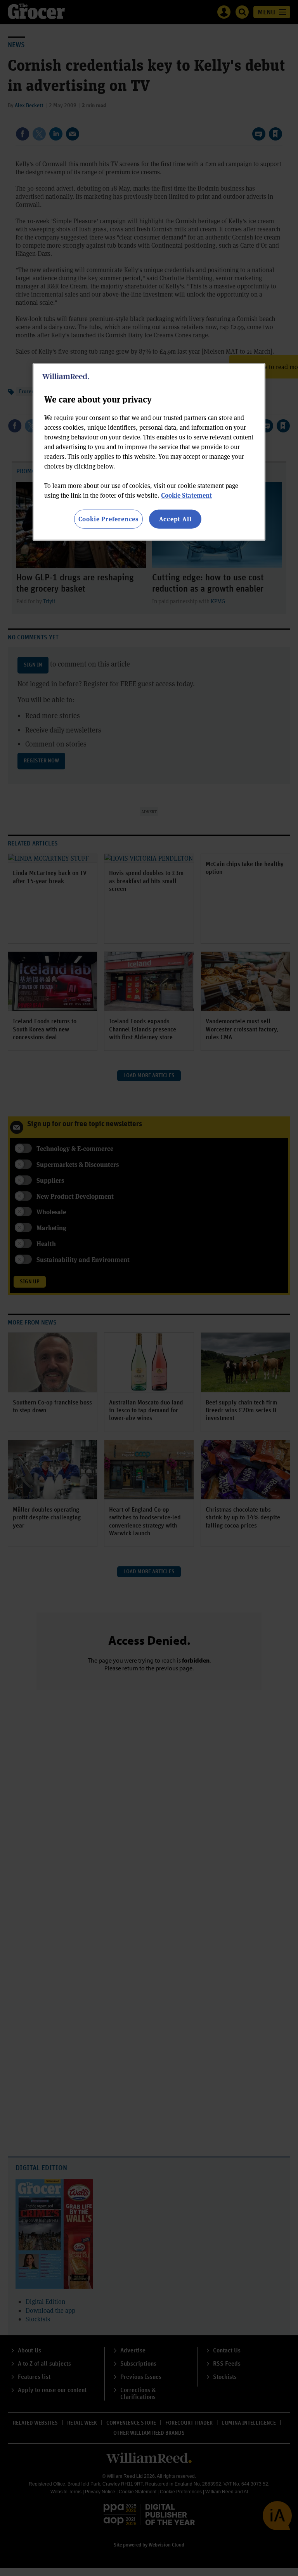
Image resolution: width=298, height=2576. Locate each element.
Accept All (175, 519)
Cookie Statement (186, 495)
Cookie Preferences (108, 519)
